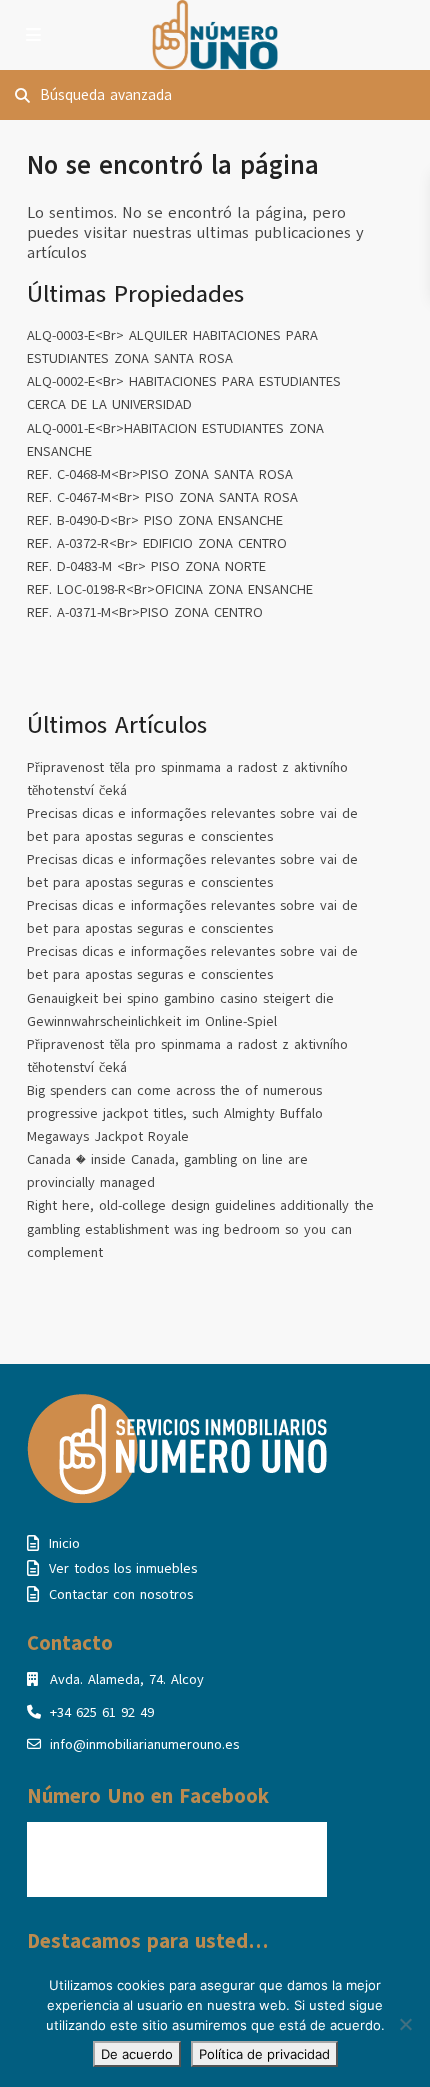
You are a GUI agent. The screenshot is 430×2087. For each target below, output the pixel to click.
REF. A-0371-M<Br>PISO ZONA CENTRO (145, 612)
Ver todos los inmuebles (123, 1568)
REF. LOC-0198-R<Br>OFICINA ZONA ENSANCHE (170, 589)
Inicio (64, 1543)
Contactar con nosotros (121, 1594)
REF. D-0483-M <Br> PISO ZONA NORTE (146, 566)
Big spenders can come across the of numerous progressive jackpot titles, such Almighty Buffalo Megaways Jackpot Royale (175, 1113)
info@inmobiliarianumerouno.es (144, 1744)
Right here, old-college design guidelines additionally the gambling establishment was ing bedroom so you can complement (200, 1228)
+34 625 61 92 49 (102, 1712)
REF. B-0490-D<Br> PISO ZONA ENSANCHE (155, 520)
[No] (405, 2024)
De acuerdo (137, 2054)
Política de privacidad (264, 2054)
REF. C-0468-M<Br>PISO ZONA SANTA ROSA (160, 474)
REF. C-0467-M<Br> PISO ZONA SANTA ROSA (162, 497)
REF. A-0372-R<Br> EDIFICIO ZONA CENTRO (157, 543)
